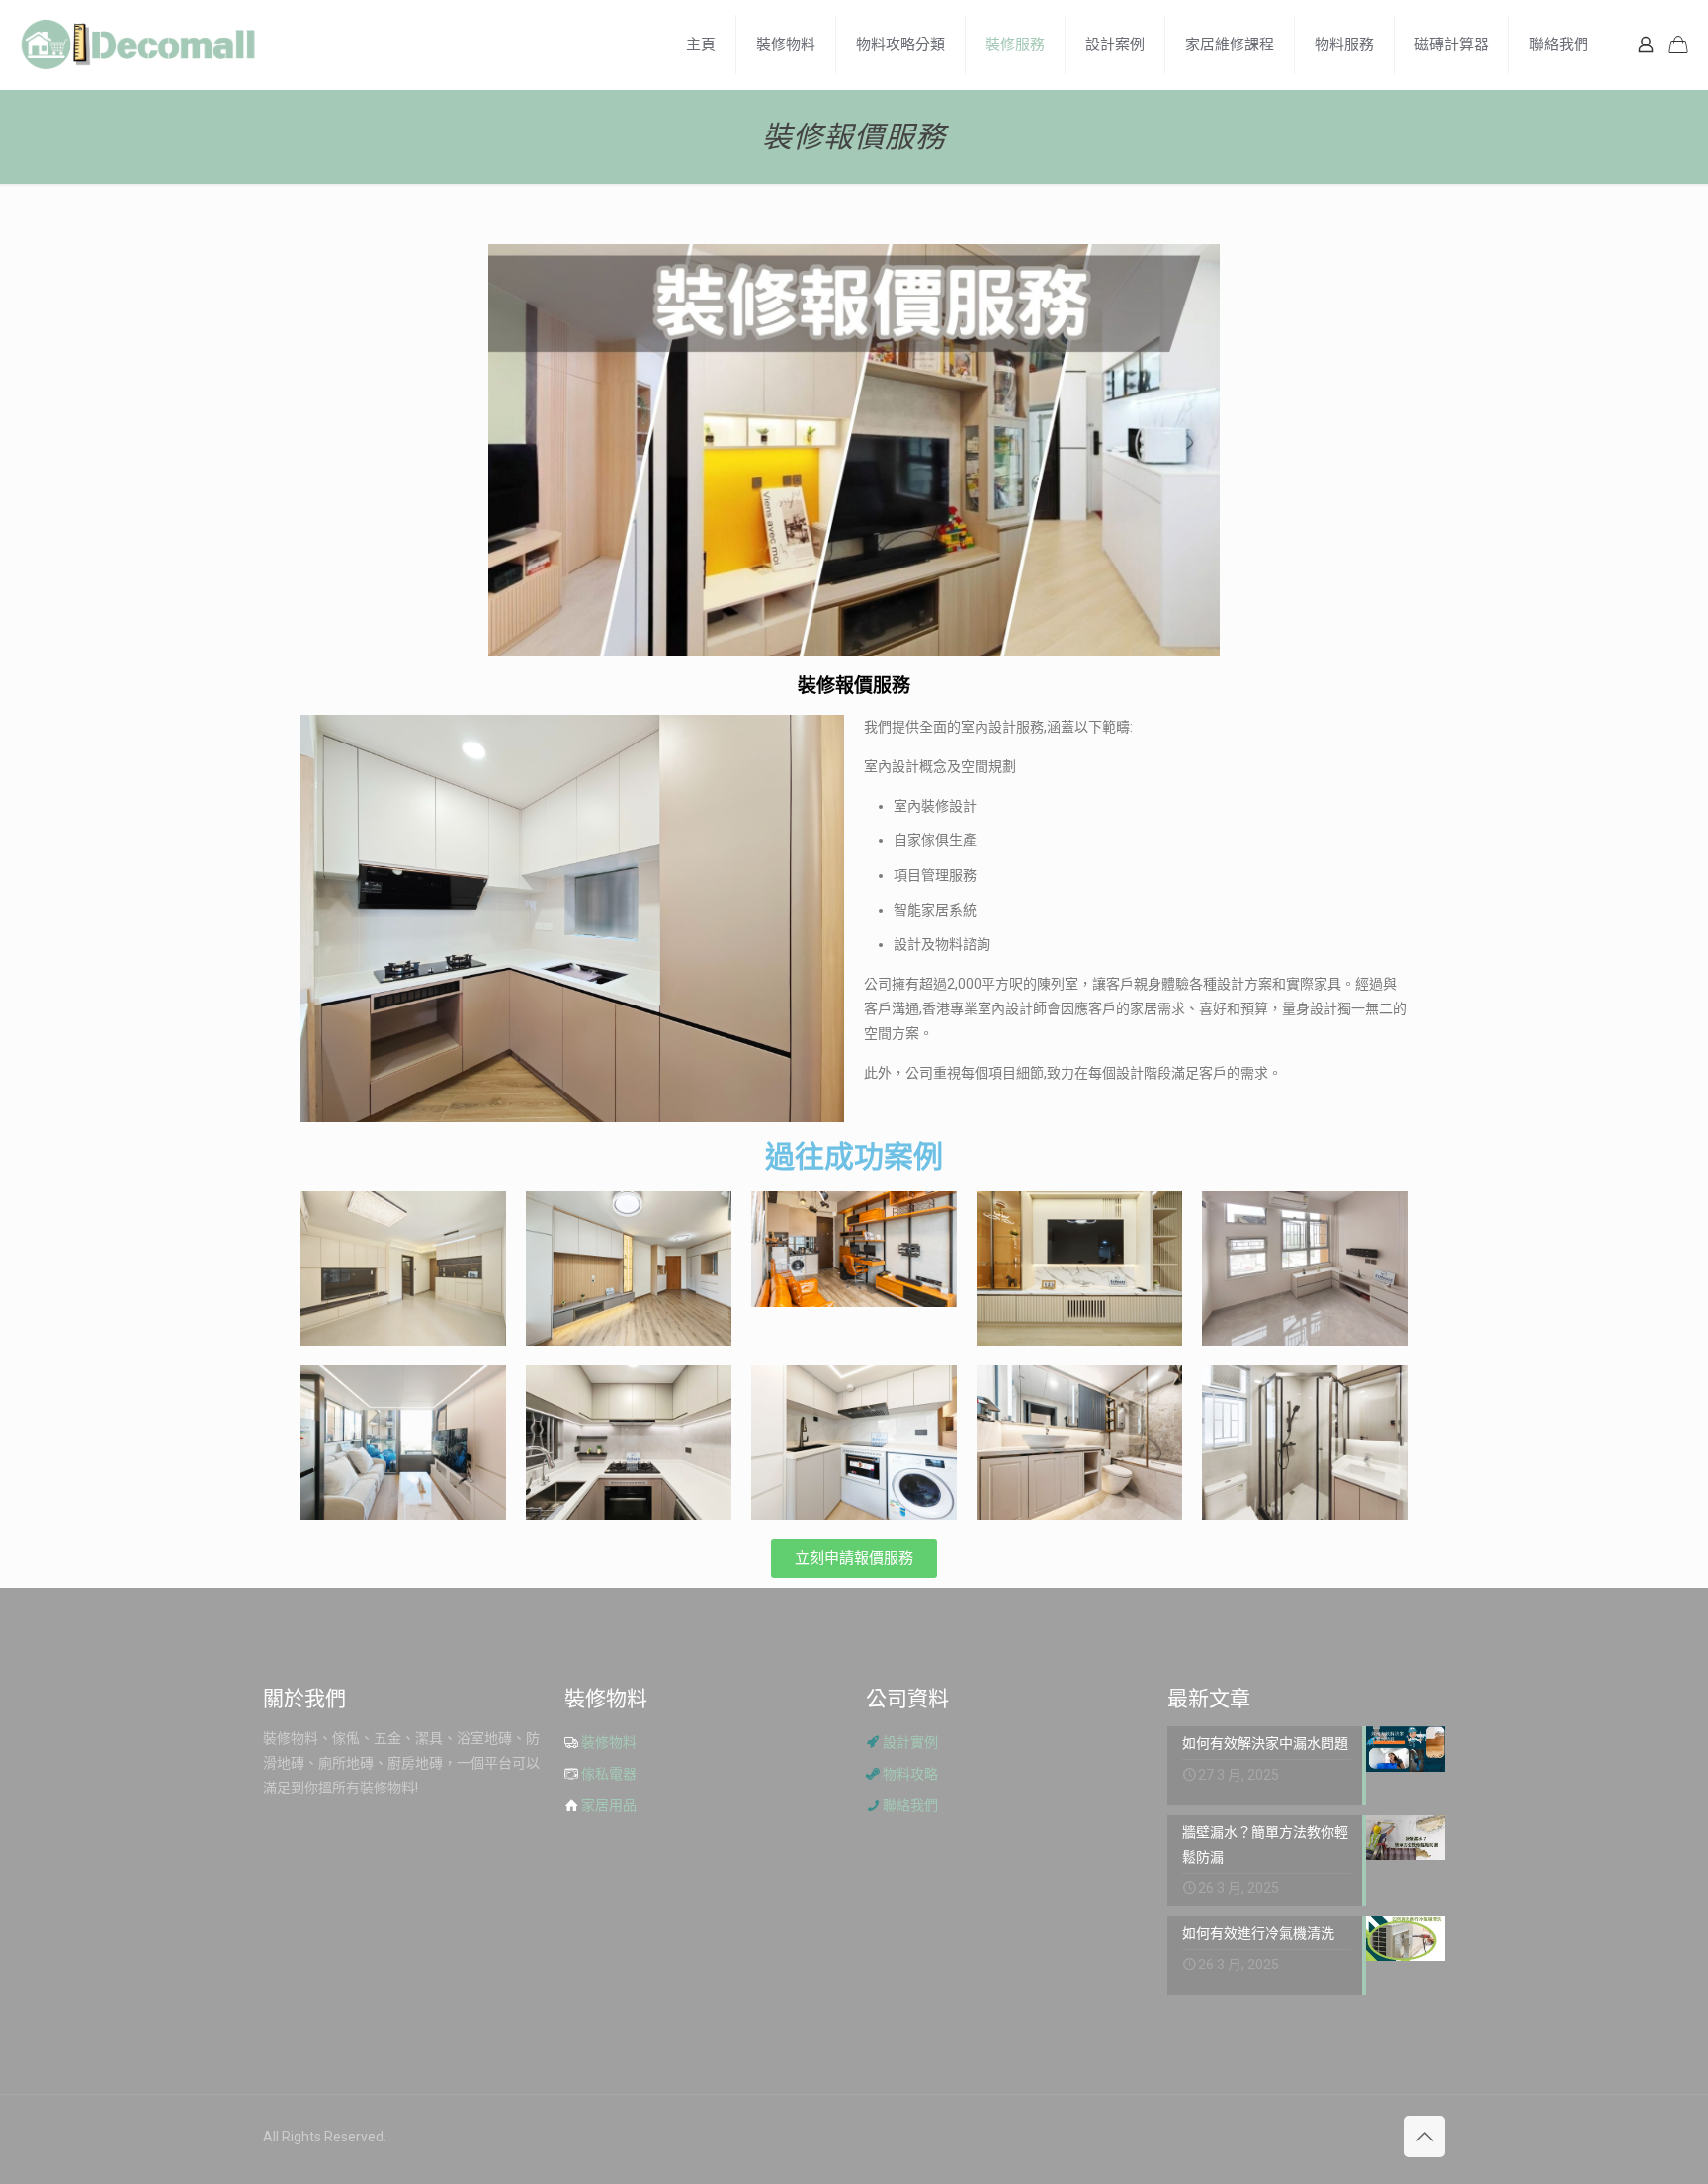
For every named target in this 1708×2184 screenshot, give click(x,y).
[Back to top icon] (1424, 2137)
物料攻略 (910, 1774)
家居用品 (609, 1805)
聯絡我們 (910, 1805)
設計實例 (910, 1742)
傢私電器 (609, 1774)
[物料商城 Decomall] (138, 44)
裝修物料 (609, 1742)
